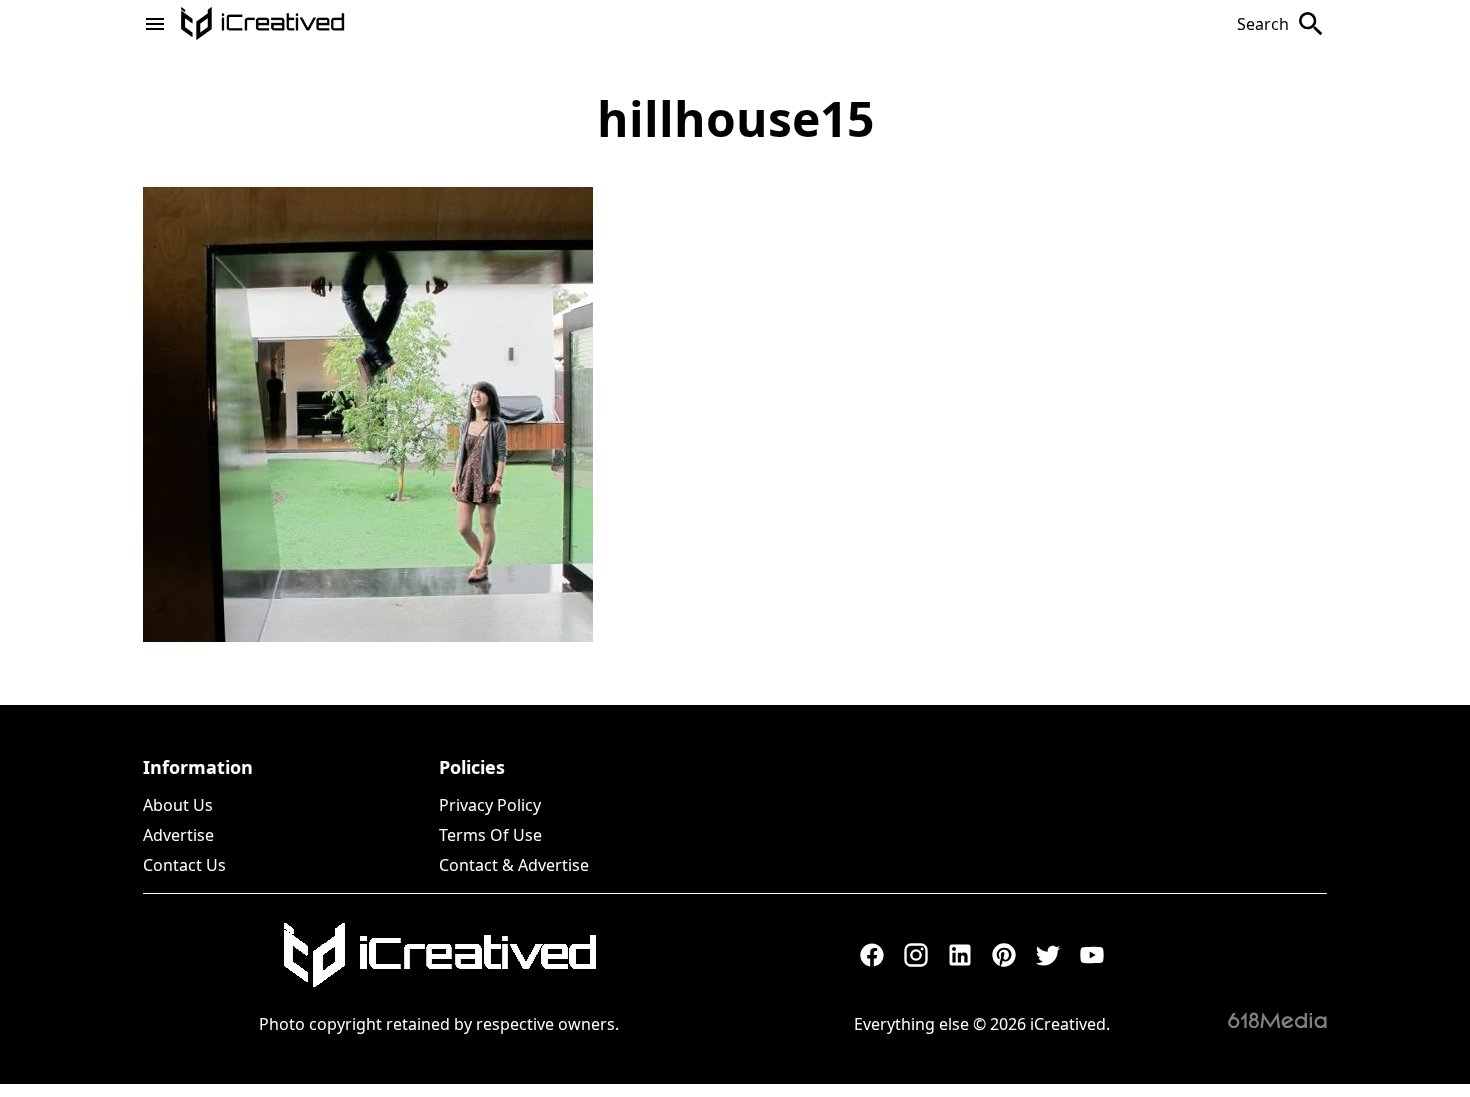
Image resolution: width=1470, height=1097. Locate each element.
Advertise (178, 835)
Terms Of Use (490, 835)
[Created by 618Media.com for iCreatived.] (1277, 1020)
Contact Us (184, 865)
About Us (178, 805)
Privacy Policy (490, 805)
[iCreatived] (439, 955)
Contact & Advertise (514, 865)
